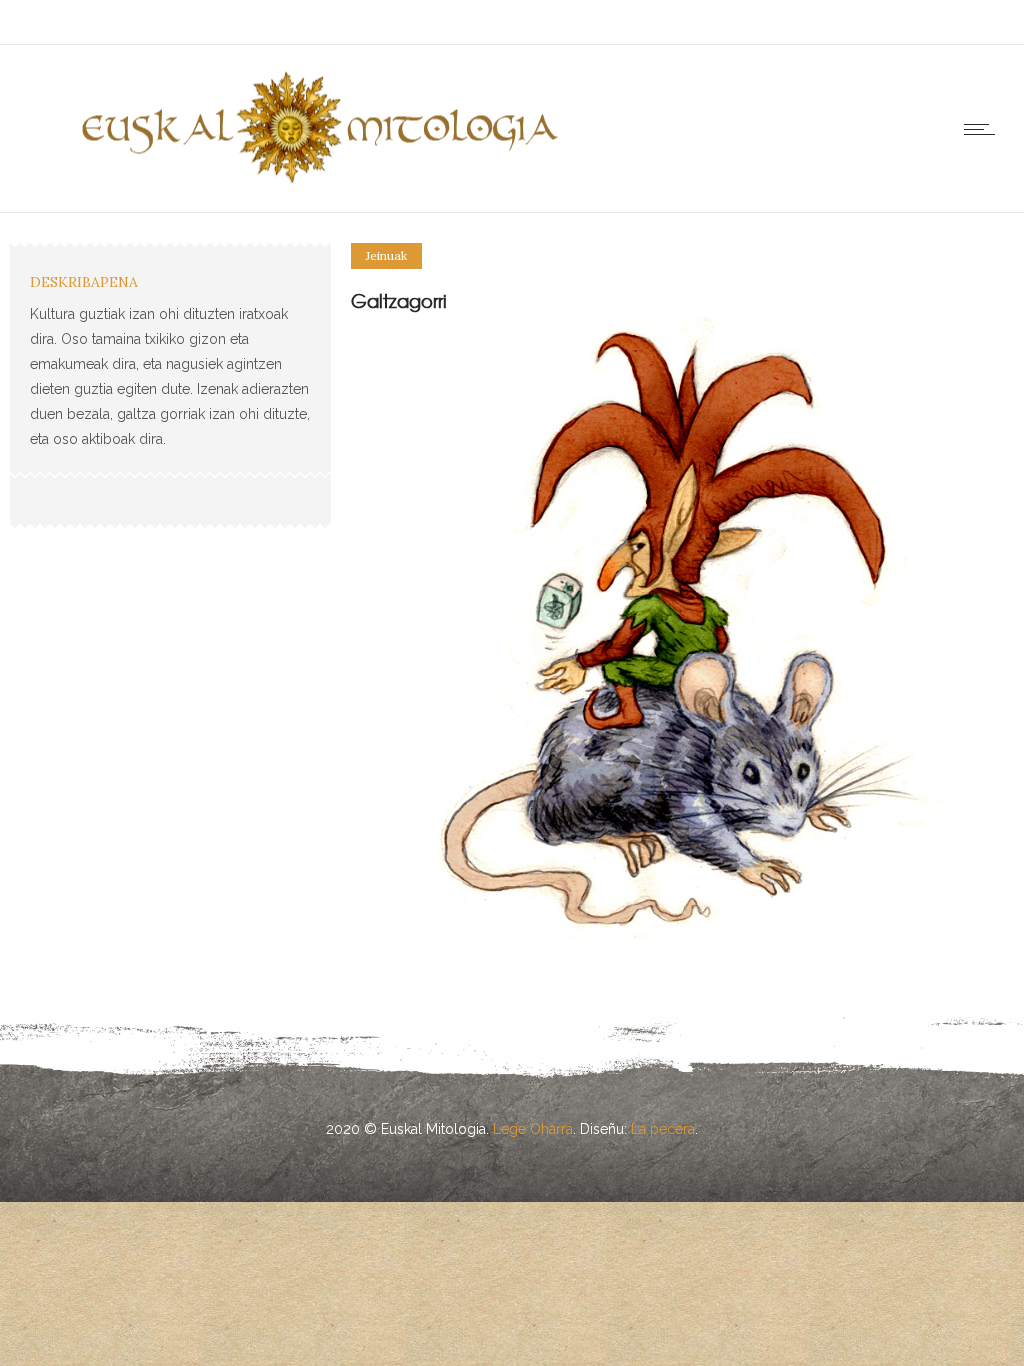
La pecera (663, 1129)
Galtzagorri (399, 300)
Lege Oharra (533, 1129)
